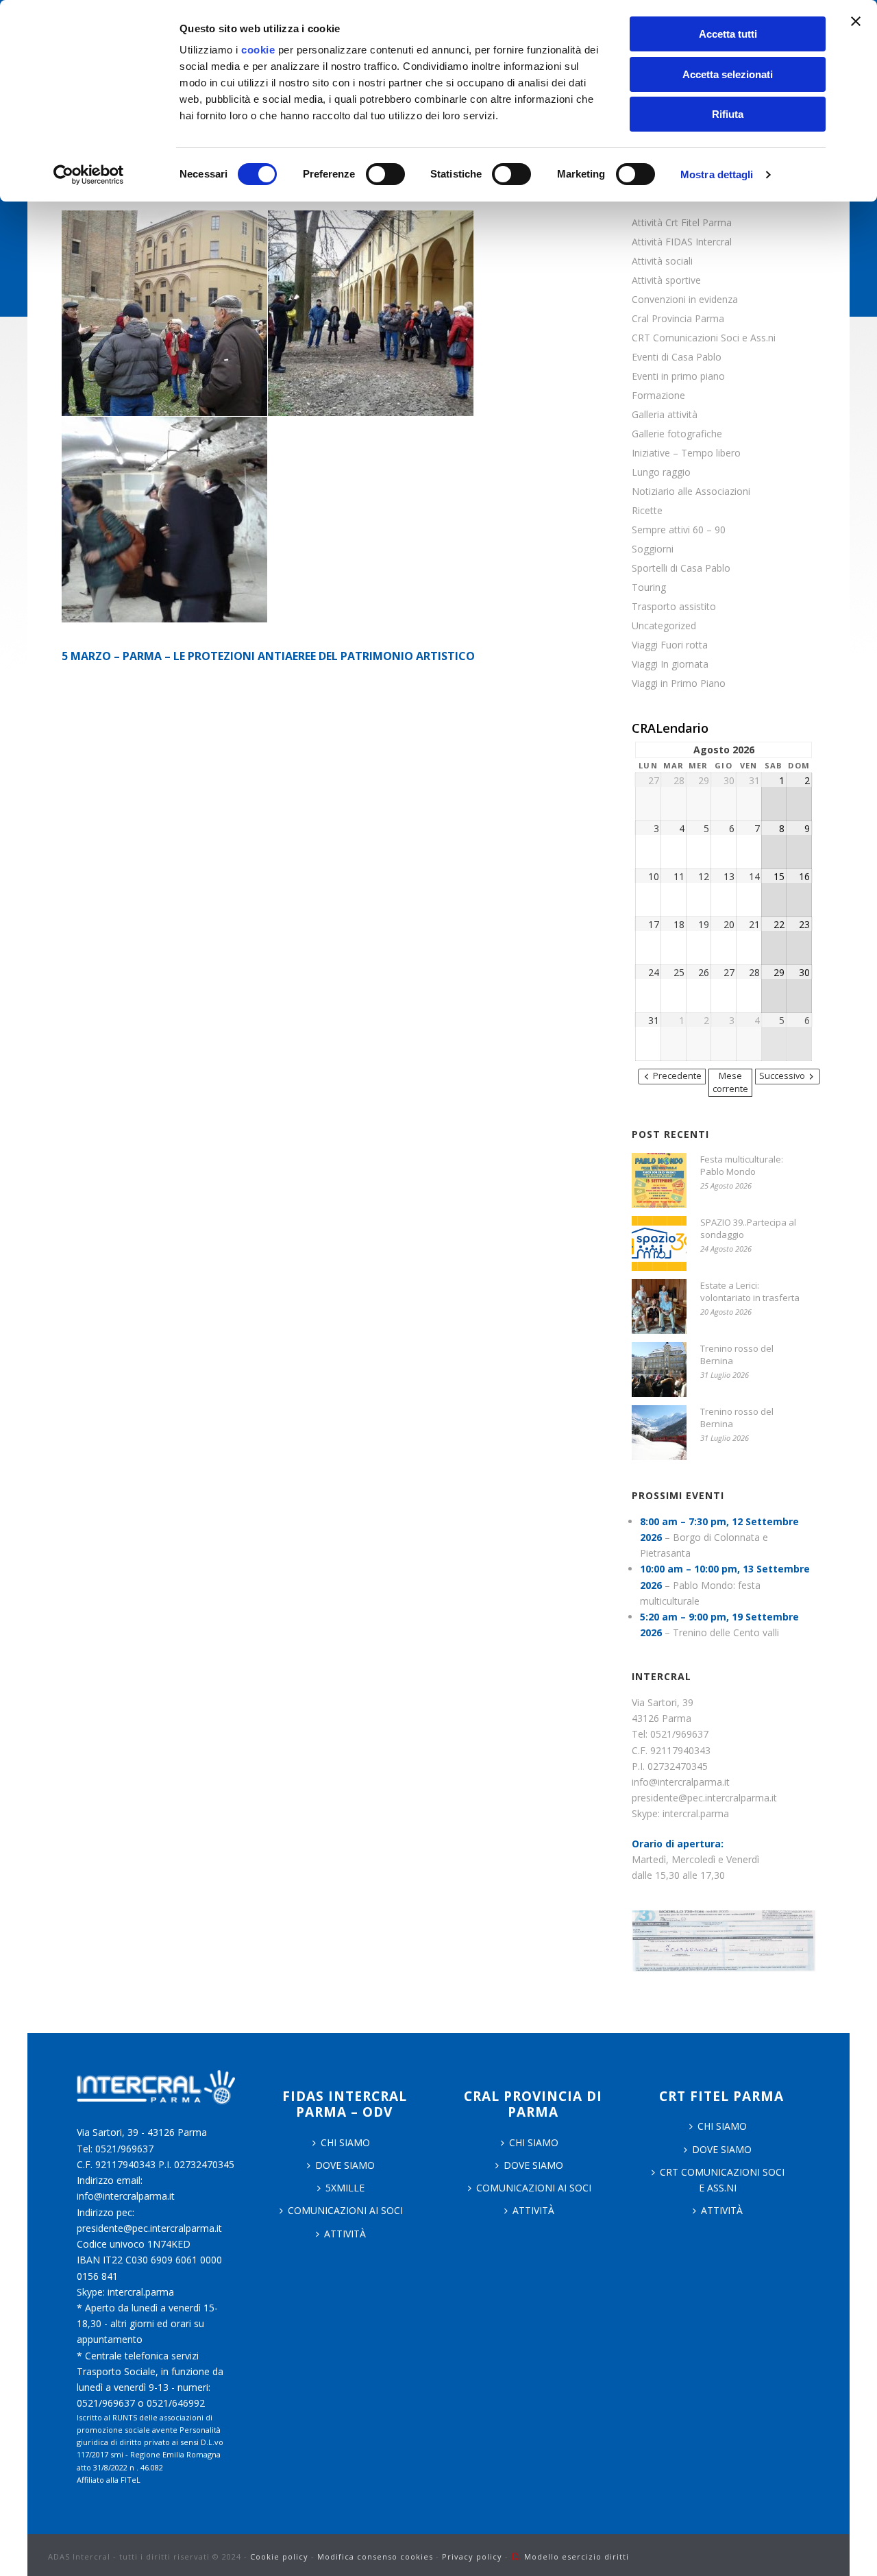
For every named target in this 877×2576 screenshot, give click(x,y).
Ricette (647, 511)
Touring (649, 587)
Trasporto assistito (674, 607)
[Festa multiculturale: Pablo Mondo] (659, 1180)
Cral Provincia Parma (678, 319)
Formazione (658, 396)
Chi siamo (534, 2142)
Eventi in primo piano (678, 376)
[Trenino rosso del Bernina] (659, 1370)
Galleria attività (665, 415)
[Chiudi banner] (856, 21)
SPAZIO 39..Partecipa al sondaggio (748, 1228)
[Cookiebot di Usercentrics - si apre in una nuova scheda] (89, 175)
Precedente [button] (677, 1076)
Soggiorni (653, 549)
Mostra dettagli (717, 174)
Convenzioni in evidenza (685, 300)
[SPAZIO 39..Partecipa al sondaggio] (659, 1243)
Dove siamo (345, 2165)
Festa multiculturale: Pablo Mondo (742, 1165)
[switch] (385, 174)
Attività (345, 2234)
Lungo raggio (661, 472)
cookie (258, 50)
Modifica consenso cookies (375, 2556)
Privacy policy (472, 2556)
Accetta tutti (728, 34)
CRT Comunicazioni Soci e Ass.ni (704, 338)
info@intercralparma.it (681, 1782)
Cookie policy (279, 2556)
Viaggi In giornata (670, 664)
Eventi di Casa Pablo (677, 357)
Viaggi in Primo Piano (679, 683)
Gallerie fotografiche (677, 434)
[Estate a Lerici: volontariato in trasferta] (659, 1307)
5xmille (345, 2188)
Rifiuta (728, 114)
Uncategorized (664, 626)
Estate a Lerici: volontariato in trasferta (750, 1291)
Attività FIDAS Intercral (682, 242)
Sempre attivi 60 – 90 (679, 530)
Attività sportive (666, 280)
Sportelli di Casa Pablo (681, 568)
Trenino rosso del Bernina (737, 1354)
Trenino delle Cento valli (726, 1632)
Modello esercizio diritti (577, 2556)
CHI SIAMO (345, 2142)
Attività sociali (662, 261)
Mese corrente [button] (730, 1082)
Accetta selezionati (728, 74)
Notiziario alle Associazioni (691, 491)
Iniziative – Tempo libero (686, 453)
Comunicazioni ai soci (345, 2210)
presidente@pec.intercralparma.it (704, 1798)
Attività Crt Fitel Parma (682, 223)
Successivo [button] (782, 1076)
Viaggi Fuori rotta (670, 645)
